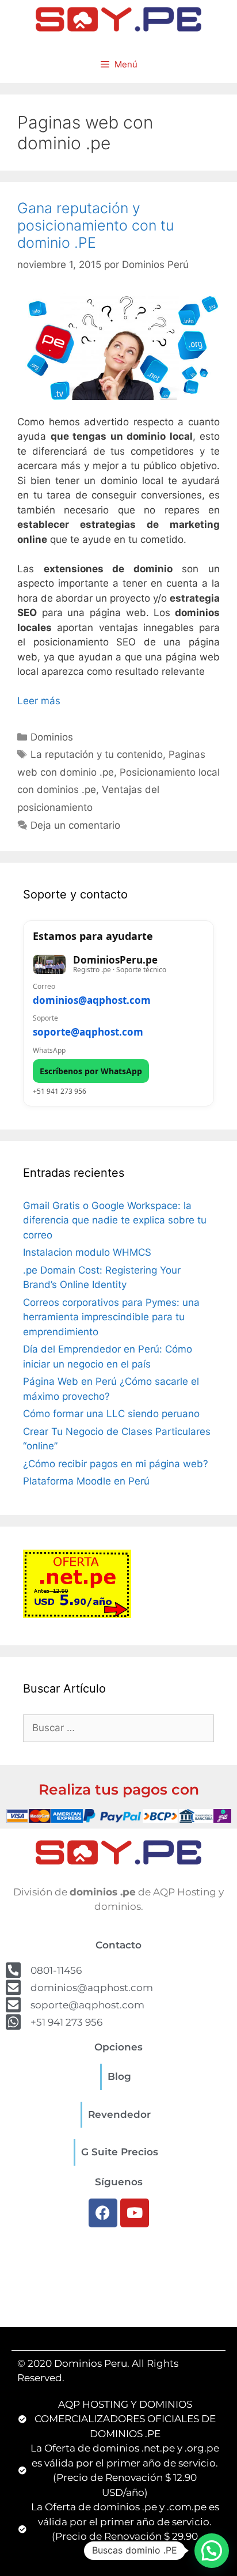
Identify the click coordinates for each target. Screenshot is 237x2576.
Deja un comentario (75, 825)
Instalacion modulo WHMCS (87, 1252)
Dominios (52, 737)
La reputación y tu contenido (97, 754)
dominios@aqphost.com (92, 1000)
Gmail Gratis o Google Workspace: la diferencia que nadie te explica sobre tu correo (115, 1220)
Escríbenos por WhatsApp (91, 1071)
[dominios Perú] (118, 18)
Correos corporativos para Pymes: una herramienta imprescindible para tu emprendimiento (111, 1317)
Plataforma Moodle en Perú (86, 1481)
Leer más (39, 701)
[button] (212, 2551)
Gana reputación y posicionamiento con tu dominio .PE (95, 225)
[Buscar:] (118, 1728)
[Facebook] (103, 2213)
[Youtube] (135, 2213)
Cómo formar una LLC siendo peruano (111, 1414)
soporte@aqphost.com (88, 1032)
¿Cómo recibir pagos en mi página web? (116, 1464)
